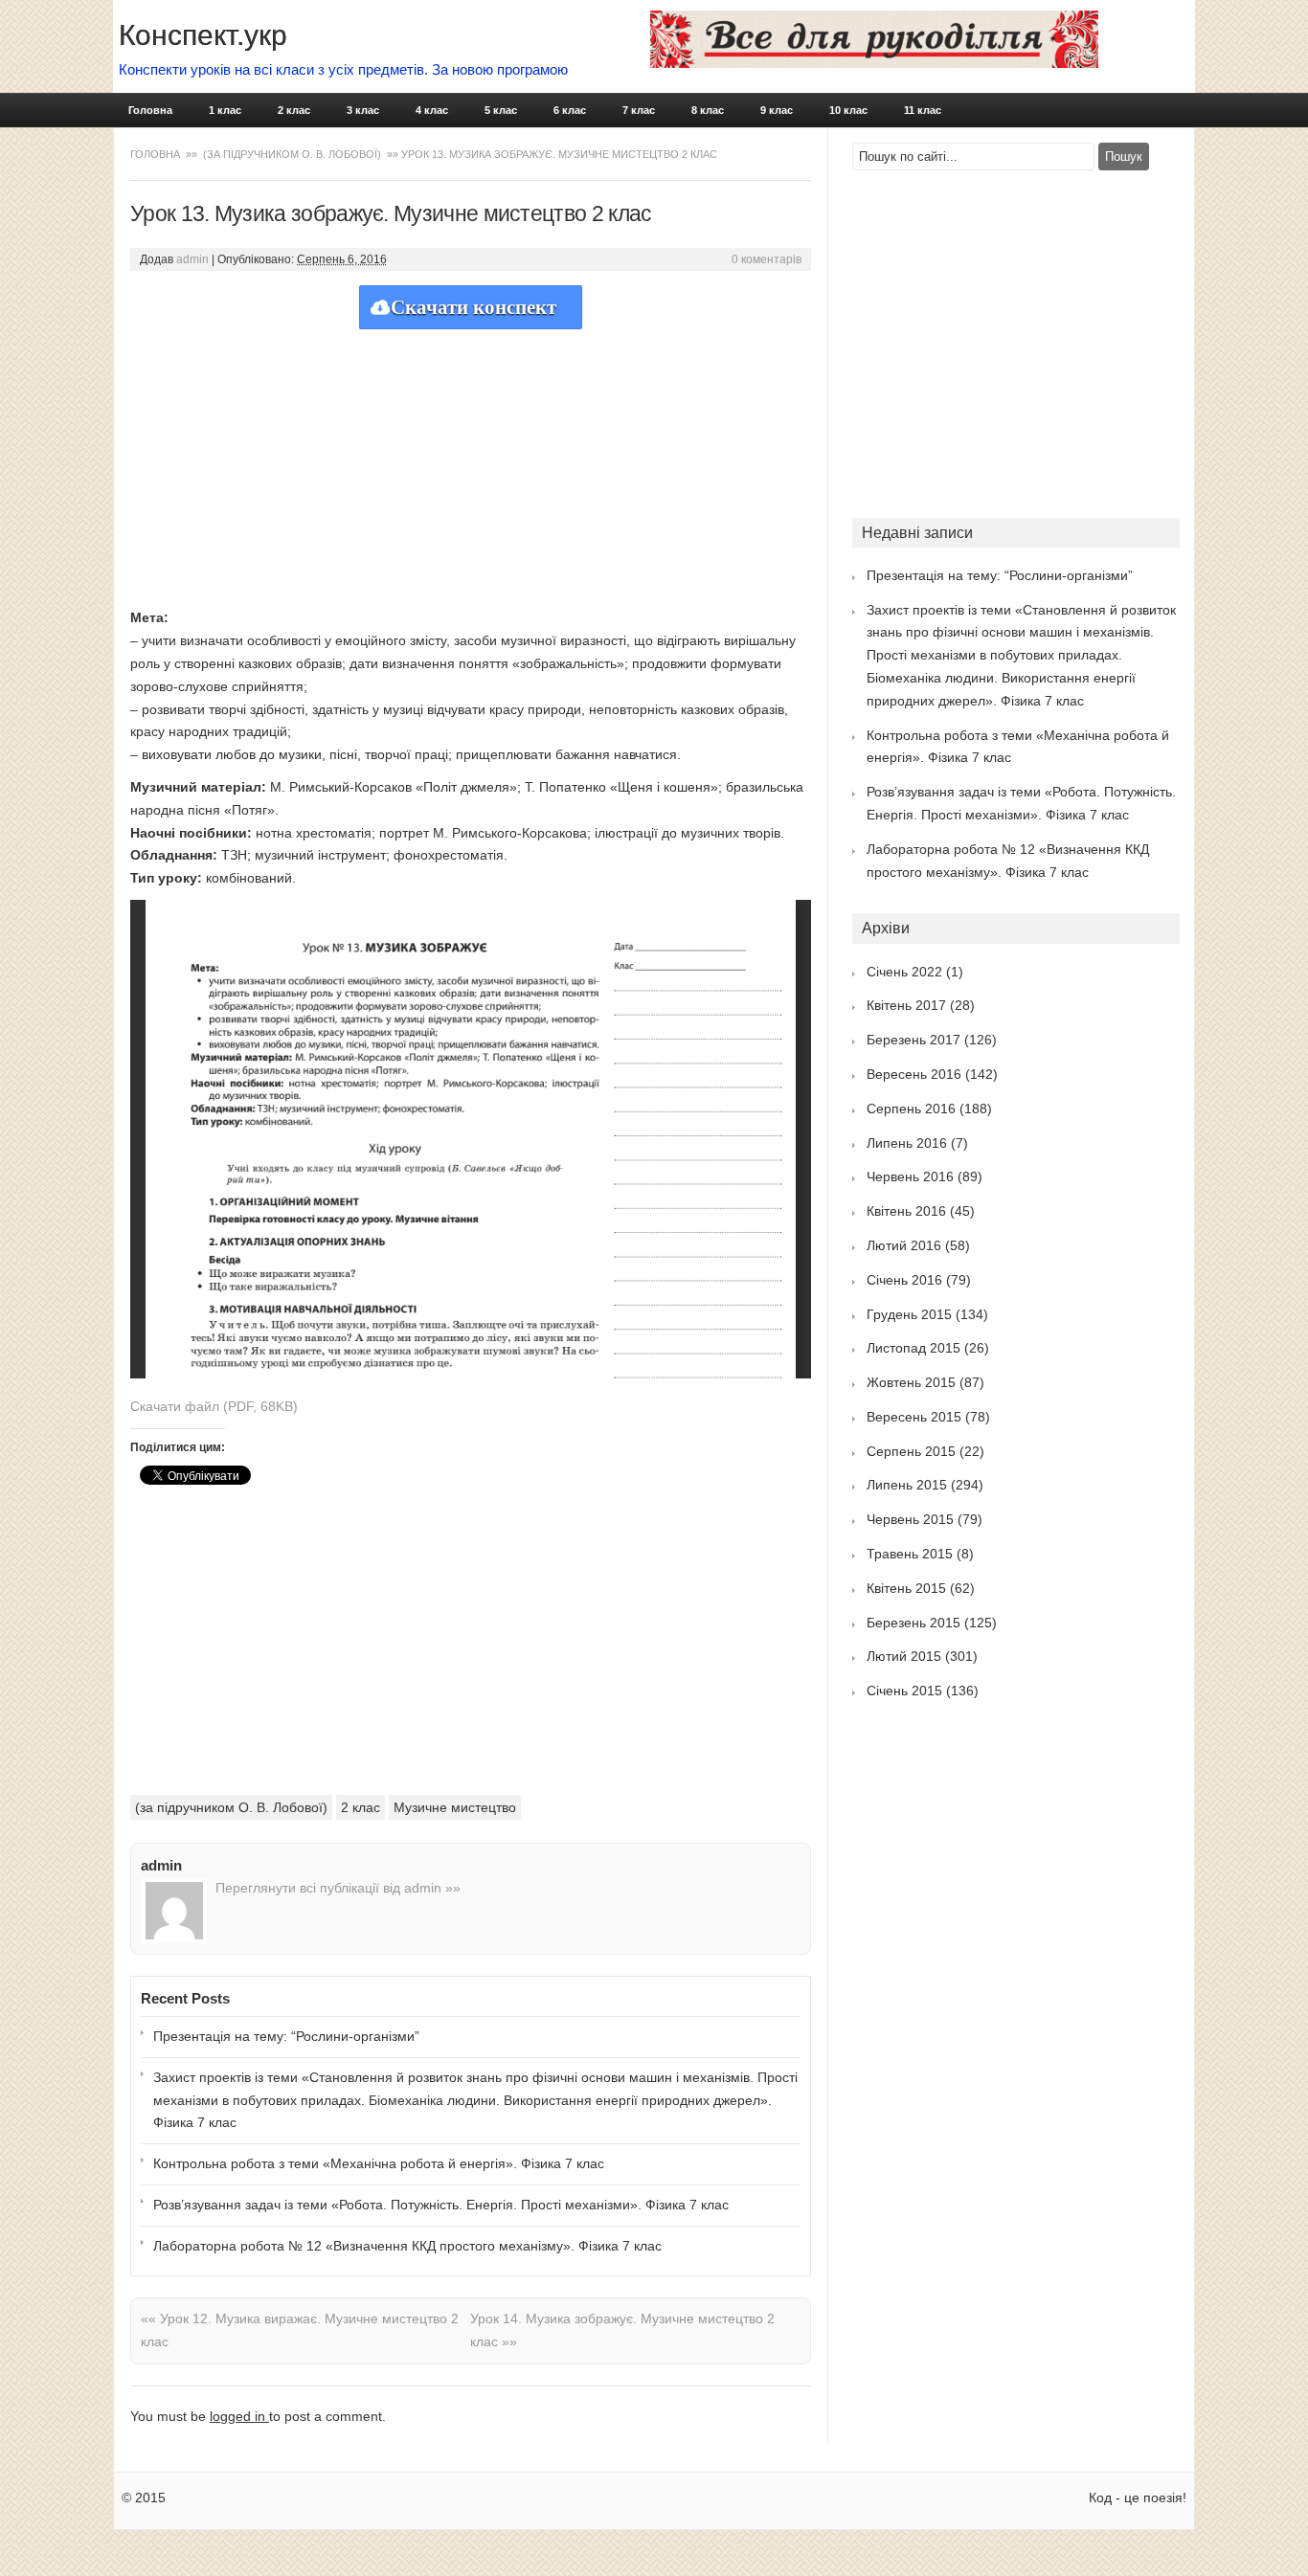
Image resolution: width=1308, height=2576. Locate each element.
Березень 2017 (913, 1040)
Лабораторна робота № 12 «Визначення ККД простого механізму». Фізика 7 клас (407, 2246)
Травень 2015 (910, 1554)
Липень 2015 (907, 1485)
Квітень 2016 (906, 1211)
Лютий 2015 (904, 1656)
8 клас (708, 110)
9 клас (777, 110)
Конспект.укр (203, 35)
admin (192, 259)
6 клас (570, 110)
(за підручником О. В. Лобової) (292, 154)
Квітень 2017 (906, 1005)
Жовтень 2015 (911, 1382)
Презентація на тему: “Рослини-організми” (286, 2036)
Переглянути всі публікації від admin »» (338, 1888)
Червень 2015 (910, 1519)
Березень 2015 (913, 1623)
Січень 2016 (904, 1280)
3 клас (363, 110)
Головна (150, 110)
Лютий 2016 (904, 1245)
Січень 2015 (904, 1691)
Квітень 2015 (906, 1588)
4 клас (432, 110)
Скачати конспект (474, 307)
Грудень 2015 (909, 1314)
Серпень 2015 (911, 1451)
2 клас (294, 110)
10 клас (848, 110)
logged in (239, 2416)
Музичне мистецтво (455, 1807)
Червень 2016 (910, 1176)
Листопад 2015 (913, 1348)
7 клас (639, 110)
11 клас (923, 110)
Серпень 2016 (911, 1109)
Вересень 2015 (914, 1417)
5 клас (501, 110)
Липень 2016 (907, 1143)
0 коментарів (767, 259)
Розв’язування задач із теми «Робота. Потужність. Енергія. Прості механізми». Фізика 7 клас (441, 2205)
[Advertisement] (471, 463)
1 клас (225, 110)
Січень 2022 (904, 972)
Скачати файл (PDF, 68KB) (214, 1406)
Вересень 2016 (914, 1074)
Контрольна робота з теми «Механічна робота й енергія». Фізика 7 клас (379, 2163)
